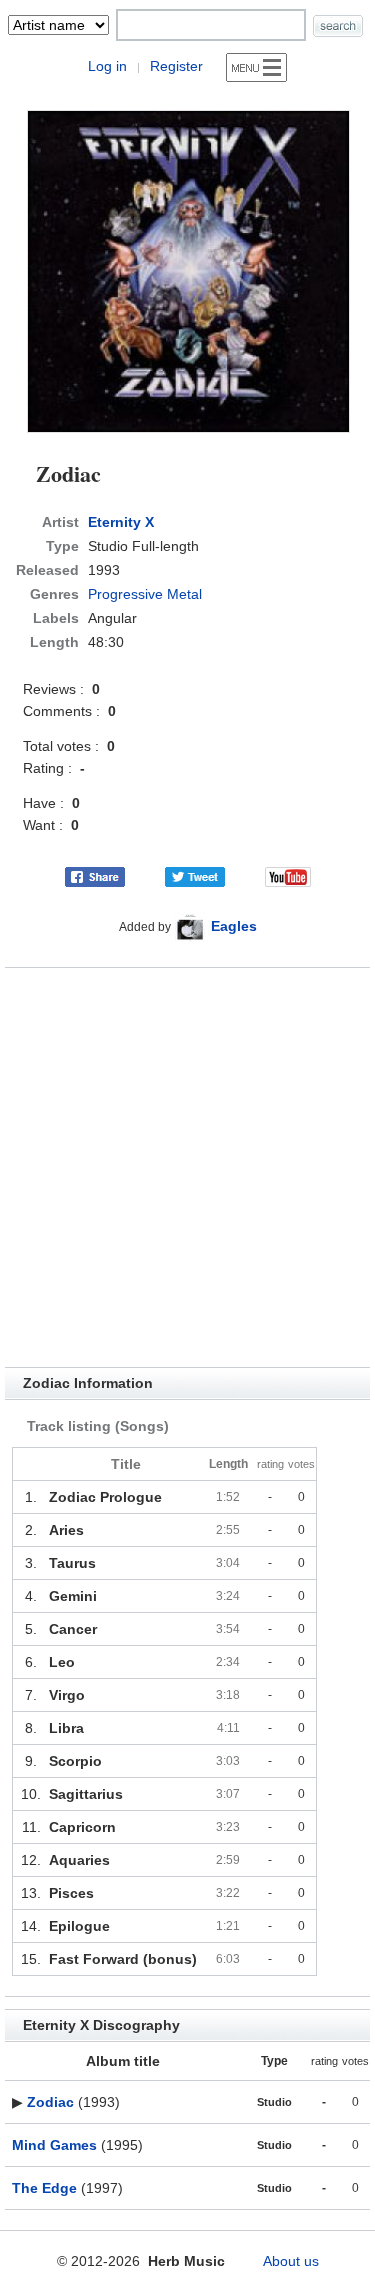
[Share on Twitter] (195, 876)
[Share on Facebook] (95, 876)
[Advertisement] (187, 1167)
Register (176, 66)
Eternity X (121, 522)
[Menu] (256, 67)
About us (291, 2261)
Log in (107, 66)
